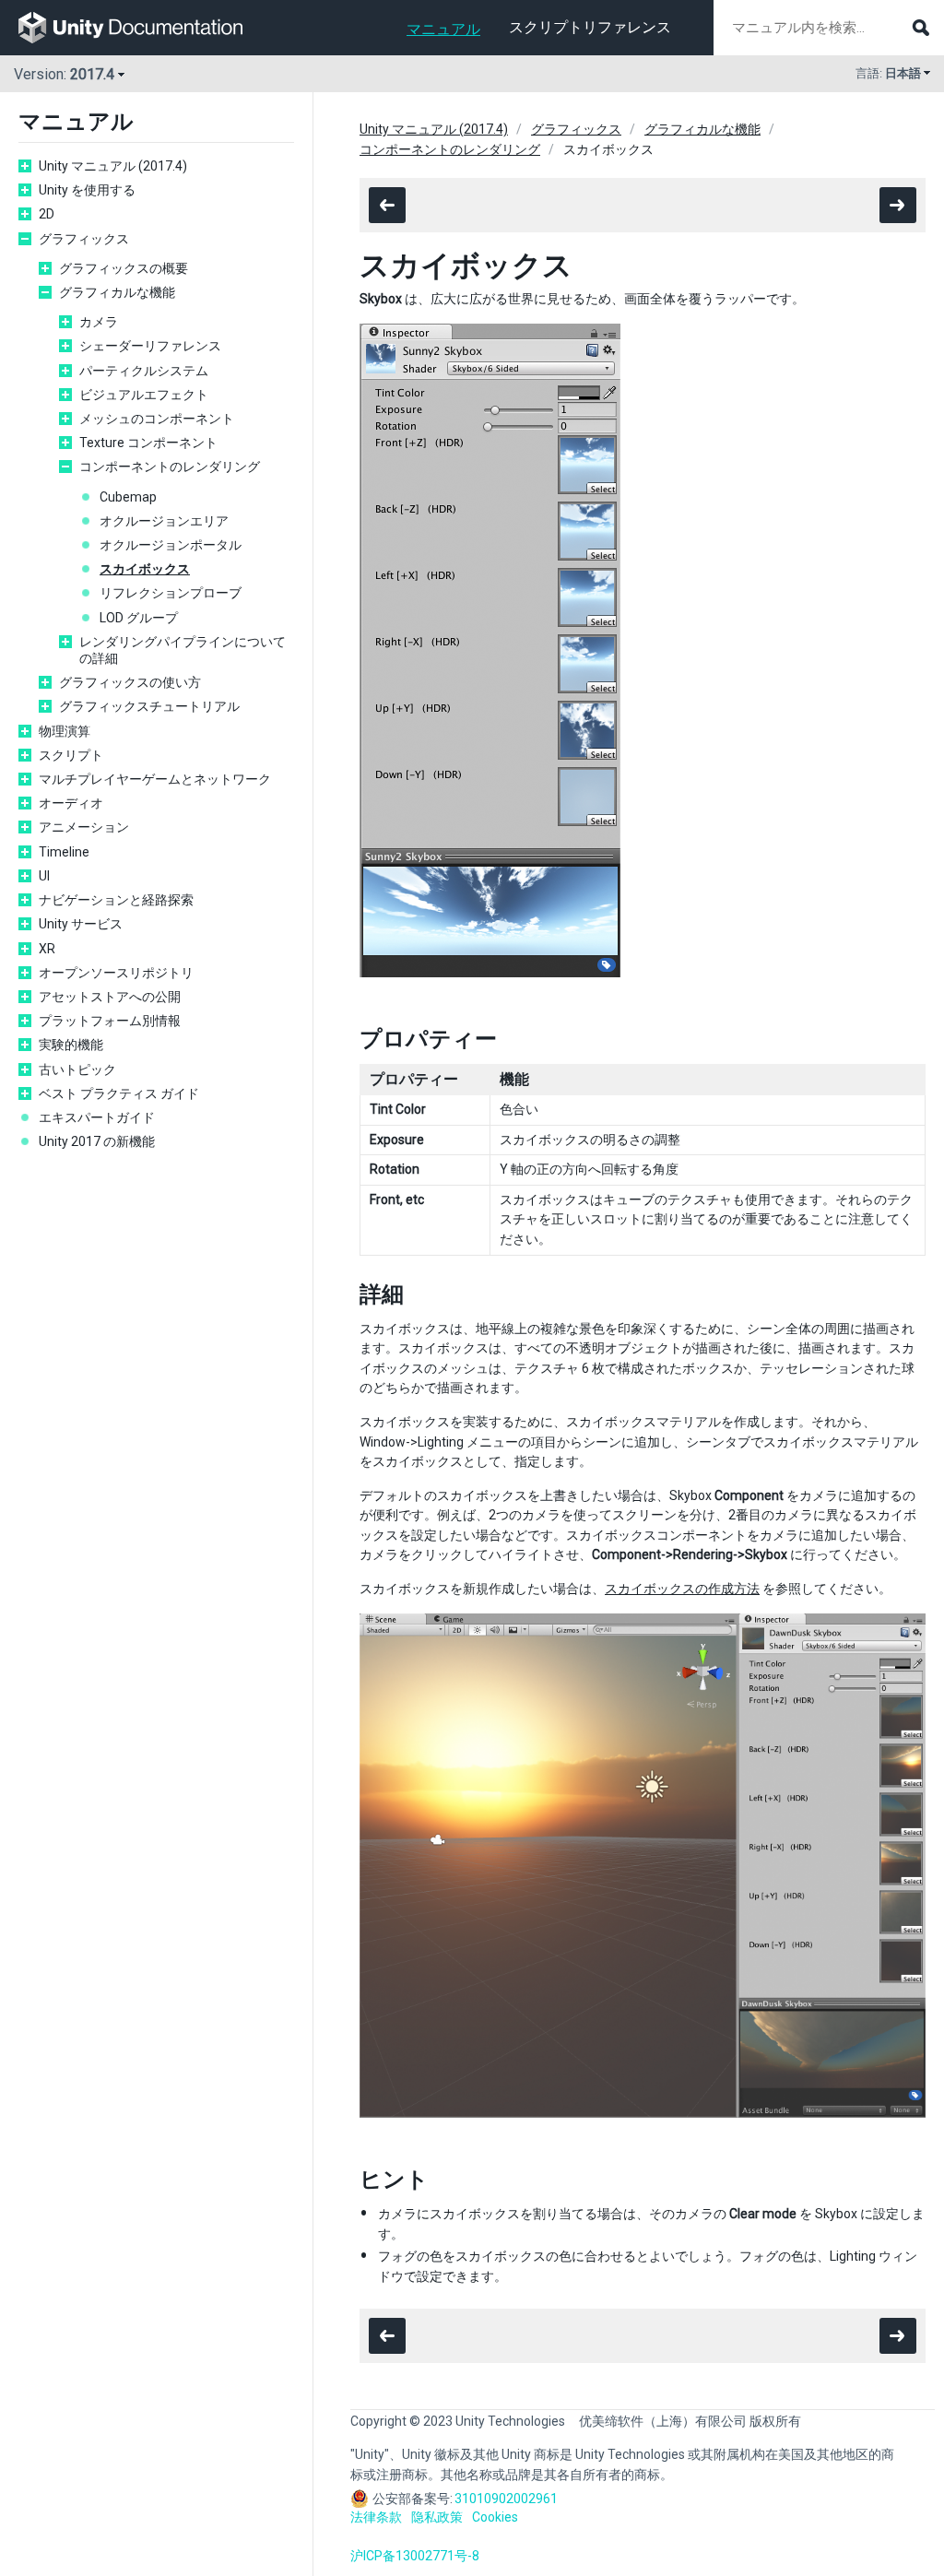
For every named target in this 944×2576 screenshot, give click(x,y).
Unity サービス (81, 924)
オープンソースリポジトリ (116, 973)
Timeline (64, 852)
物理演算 (65, 731)
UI (44, 876)
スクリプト (71, 755)
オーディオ (71, 803)
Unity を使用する (87, 190)
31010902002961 (506, 2499)
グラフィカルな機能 (117, 292)
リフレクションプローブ (171, 593)
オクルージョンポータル (171, 545)
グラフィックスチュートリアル (149, 706)
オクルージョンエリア (164, 521)
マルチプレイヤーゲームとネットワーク (155, 779)
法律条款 (376, 2517)
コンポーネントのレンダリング (170, 467)
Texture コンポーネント (148, 443)
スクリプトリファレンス (590, 27)
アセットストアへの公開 (110, 997)
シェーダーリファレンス (150, 346)
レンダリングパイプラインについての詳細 (183, 650)
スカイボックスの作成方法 (682, 1589)
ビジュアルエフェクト (144, 395)
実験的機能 (71, 1045)
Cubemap (128, 497)
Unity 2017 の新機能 (97, 1141)
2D (47, 214)
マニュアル (443, 29)
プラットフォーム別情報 (110, 1021)
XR (47, 949)
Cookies (495, 2517)
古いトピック (77, 1069)
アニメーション (84, 827)
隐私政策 (437, 2517)
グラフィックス (84, 239)
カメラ (99, 322)
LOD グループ (139, 618)
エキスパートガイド (97, 1117)
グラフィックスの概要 (124, 268)
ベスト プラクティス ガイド (119, 1093)
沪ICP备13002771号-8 (415, 2556)
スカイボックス (145, 569)
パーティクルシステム (144, 371)
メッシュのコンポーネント (157, 419)
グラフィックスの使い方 (130, 682)
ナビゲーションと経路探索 (116, 900)
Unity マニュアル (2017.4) (113, 166)
